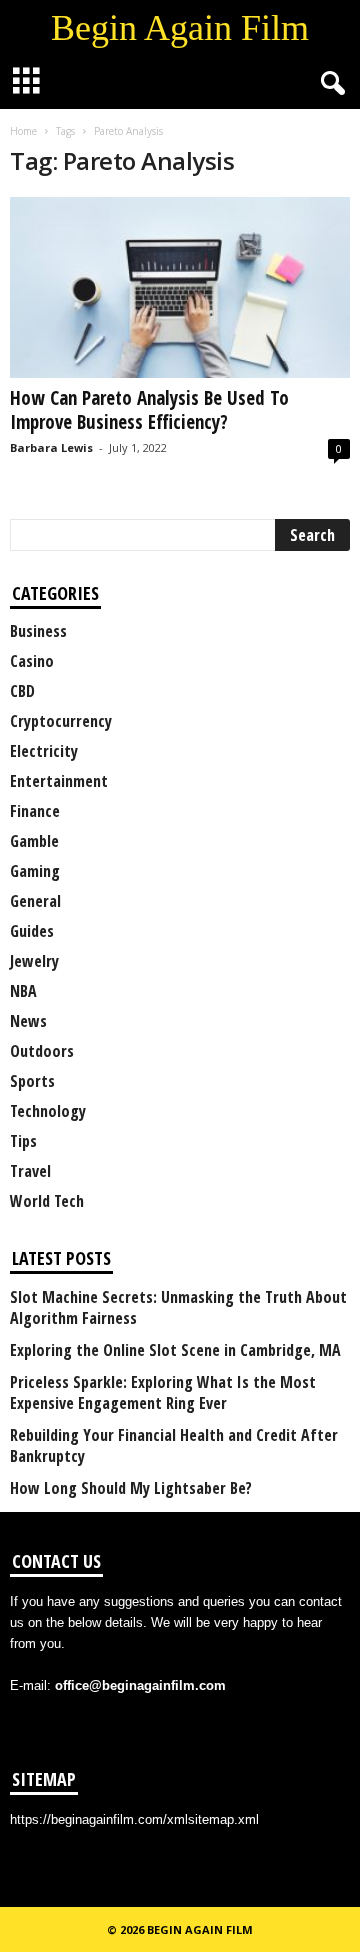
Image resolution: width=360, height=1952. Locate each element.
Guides (32, 931)
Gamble (34, 841)
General (35, 901)
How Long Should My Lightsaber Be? (131, 1488)
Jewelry (34, 961)
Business (38, 631)
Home (23, 131)
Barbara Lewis (51, 447)
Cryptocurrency (61, 721)
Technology (48, 1111)
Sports (32, 1081)
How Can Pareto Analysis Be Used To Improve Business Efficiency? (149, 410)
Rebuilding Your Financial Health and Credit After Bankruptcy (174, 1446)
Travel (30, 1171)
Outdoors (42, 1051)
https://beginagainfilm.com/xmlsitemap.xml (134, 1819)
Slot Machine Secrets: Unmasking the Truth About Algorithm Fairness (178, 1308)
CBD (22, 691)
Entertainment (59, 781)
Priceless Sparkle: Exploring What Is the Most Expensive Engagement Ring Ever (163, 1393)
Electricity (44, 751)
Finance (35, 811)
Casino (32, 661)
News (28, 1021)
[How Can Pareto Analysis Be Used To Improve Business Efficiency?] (180, 287)
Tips (23, 1141)
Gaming (35, 871)
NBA (23, 991)
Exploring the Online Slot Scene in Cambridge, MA (175, 1350)
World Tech (47, 1201)
